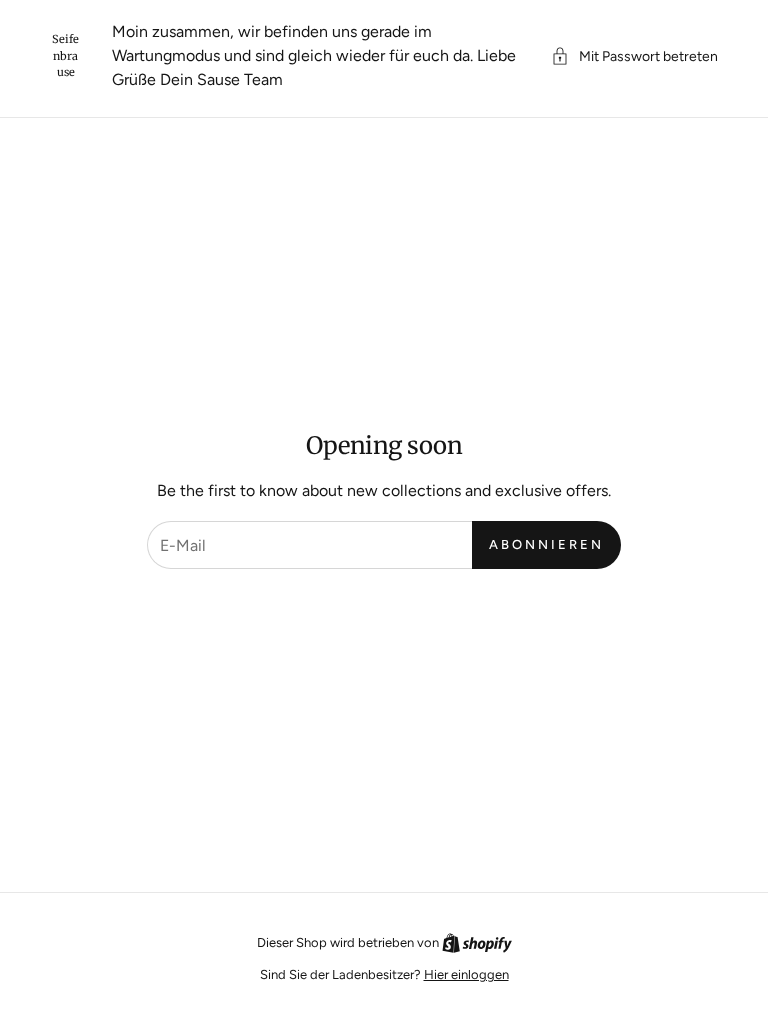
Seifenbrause (65, 55)
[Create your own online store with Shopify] (477, 942)
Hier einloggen (466, 974)
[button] (634, 56)
